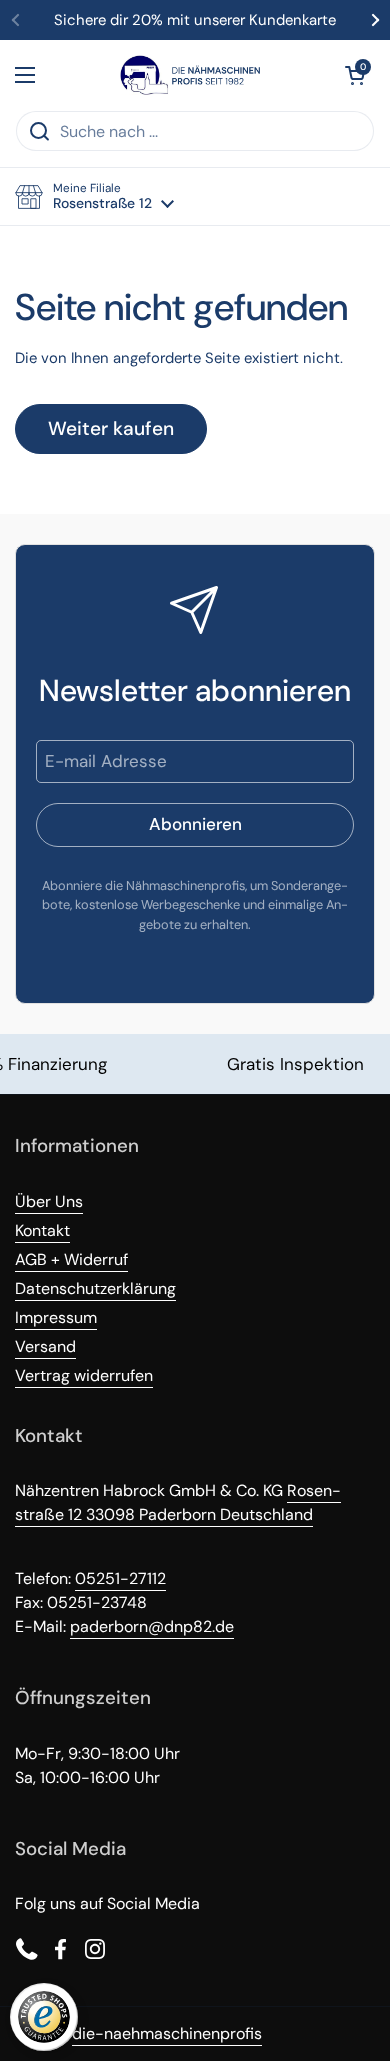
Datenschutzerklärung (95, 1288)
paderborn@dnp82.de (152, 1626)
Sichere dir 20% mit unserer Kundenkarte (195, 20)
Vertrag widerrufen (84, 1375)
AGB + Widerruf (71, 1259)
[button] (355, 75)
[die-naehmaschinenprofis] (190, 75)
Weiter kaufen (111, 428)
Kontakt (42, 1230)
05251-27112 (120, 1578)
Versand (45, 1346)
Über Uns (49, 1201)
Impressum (56, 1317)
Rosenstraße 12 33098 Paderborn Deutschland (178, 1502)
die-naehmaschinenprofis (167, 2033)
